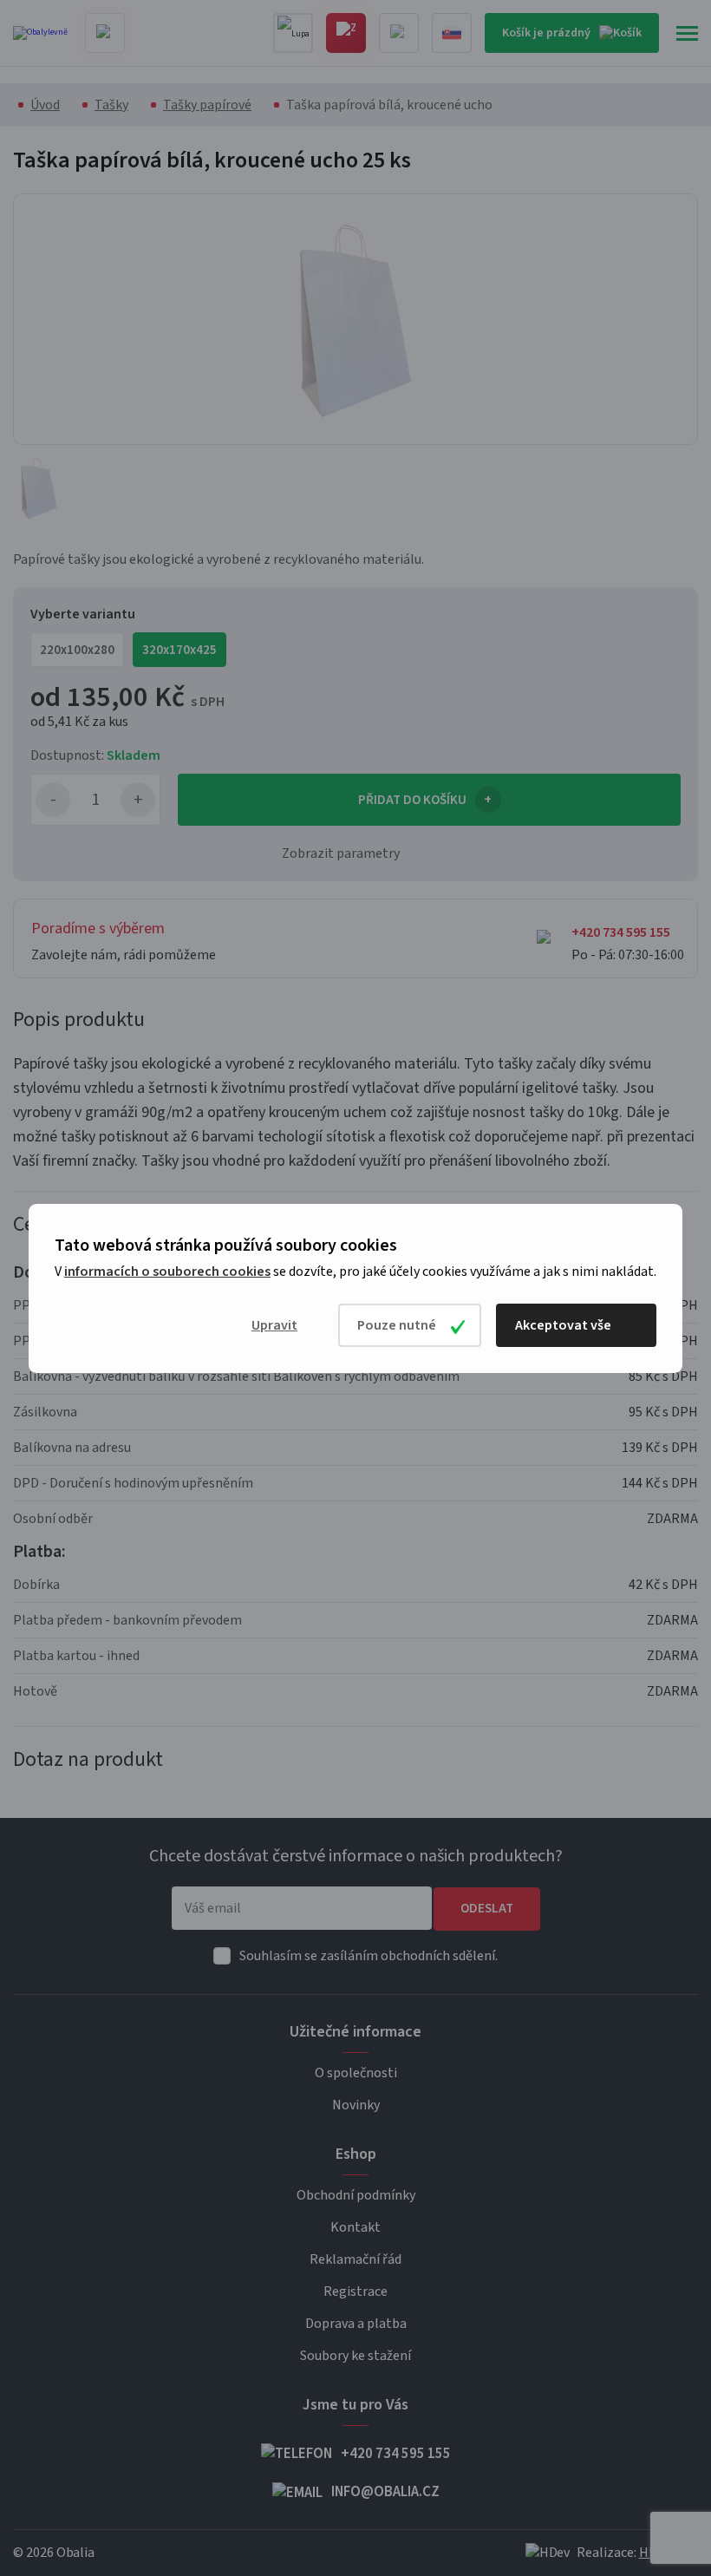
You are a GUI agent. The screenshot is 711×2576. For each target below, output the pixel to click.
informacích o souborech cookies (167, 1272)
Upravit (274, 1325)
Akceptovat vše (563, 1325)
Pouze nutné (397, 1325)
